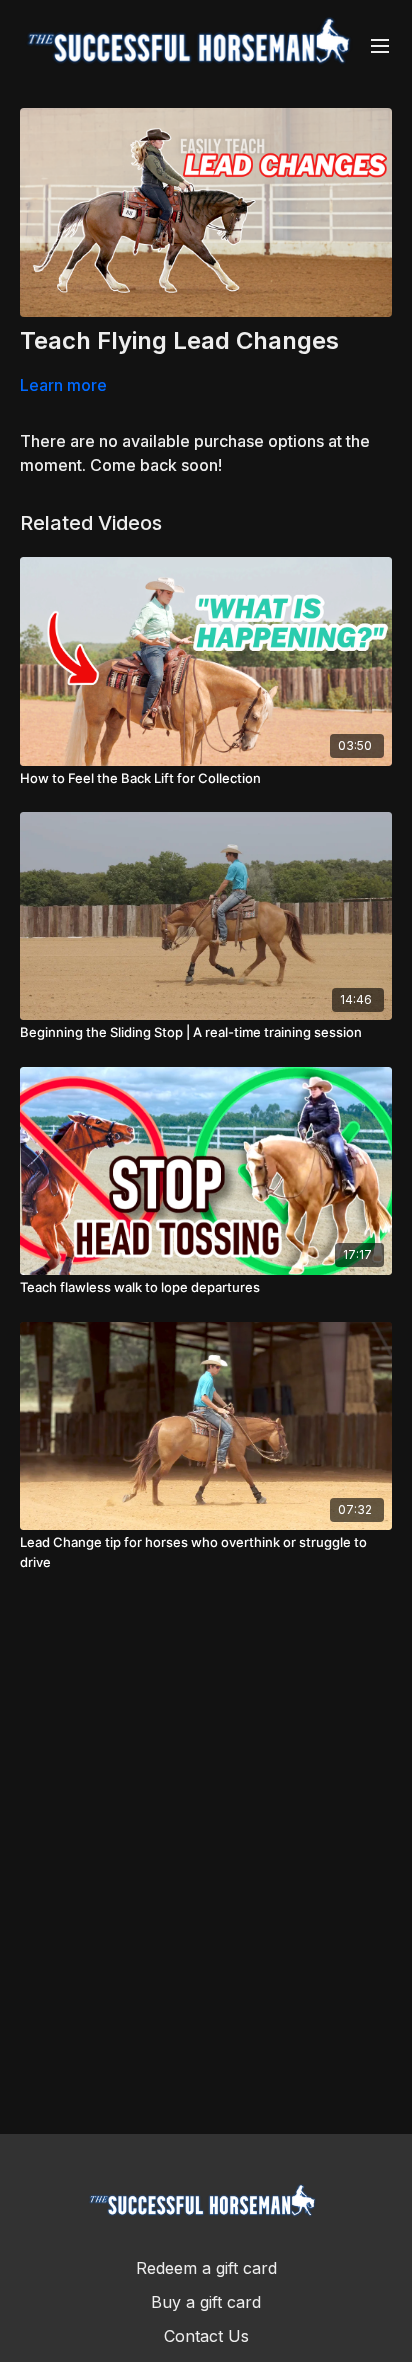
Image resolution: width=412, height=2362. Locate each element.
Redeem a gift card (206, 2268)
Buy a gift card (206, 2302)
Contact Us (206, 2336)
